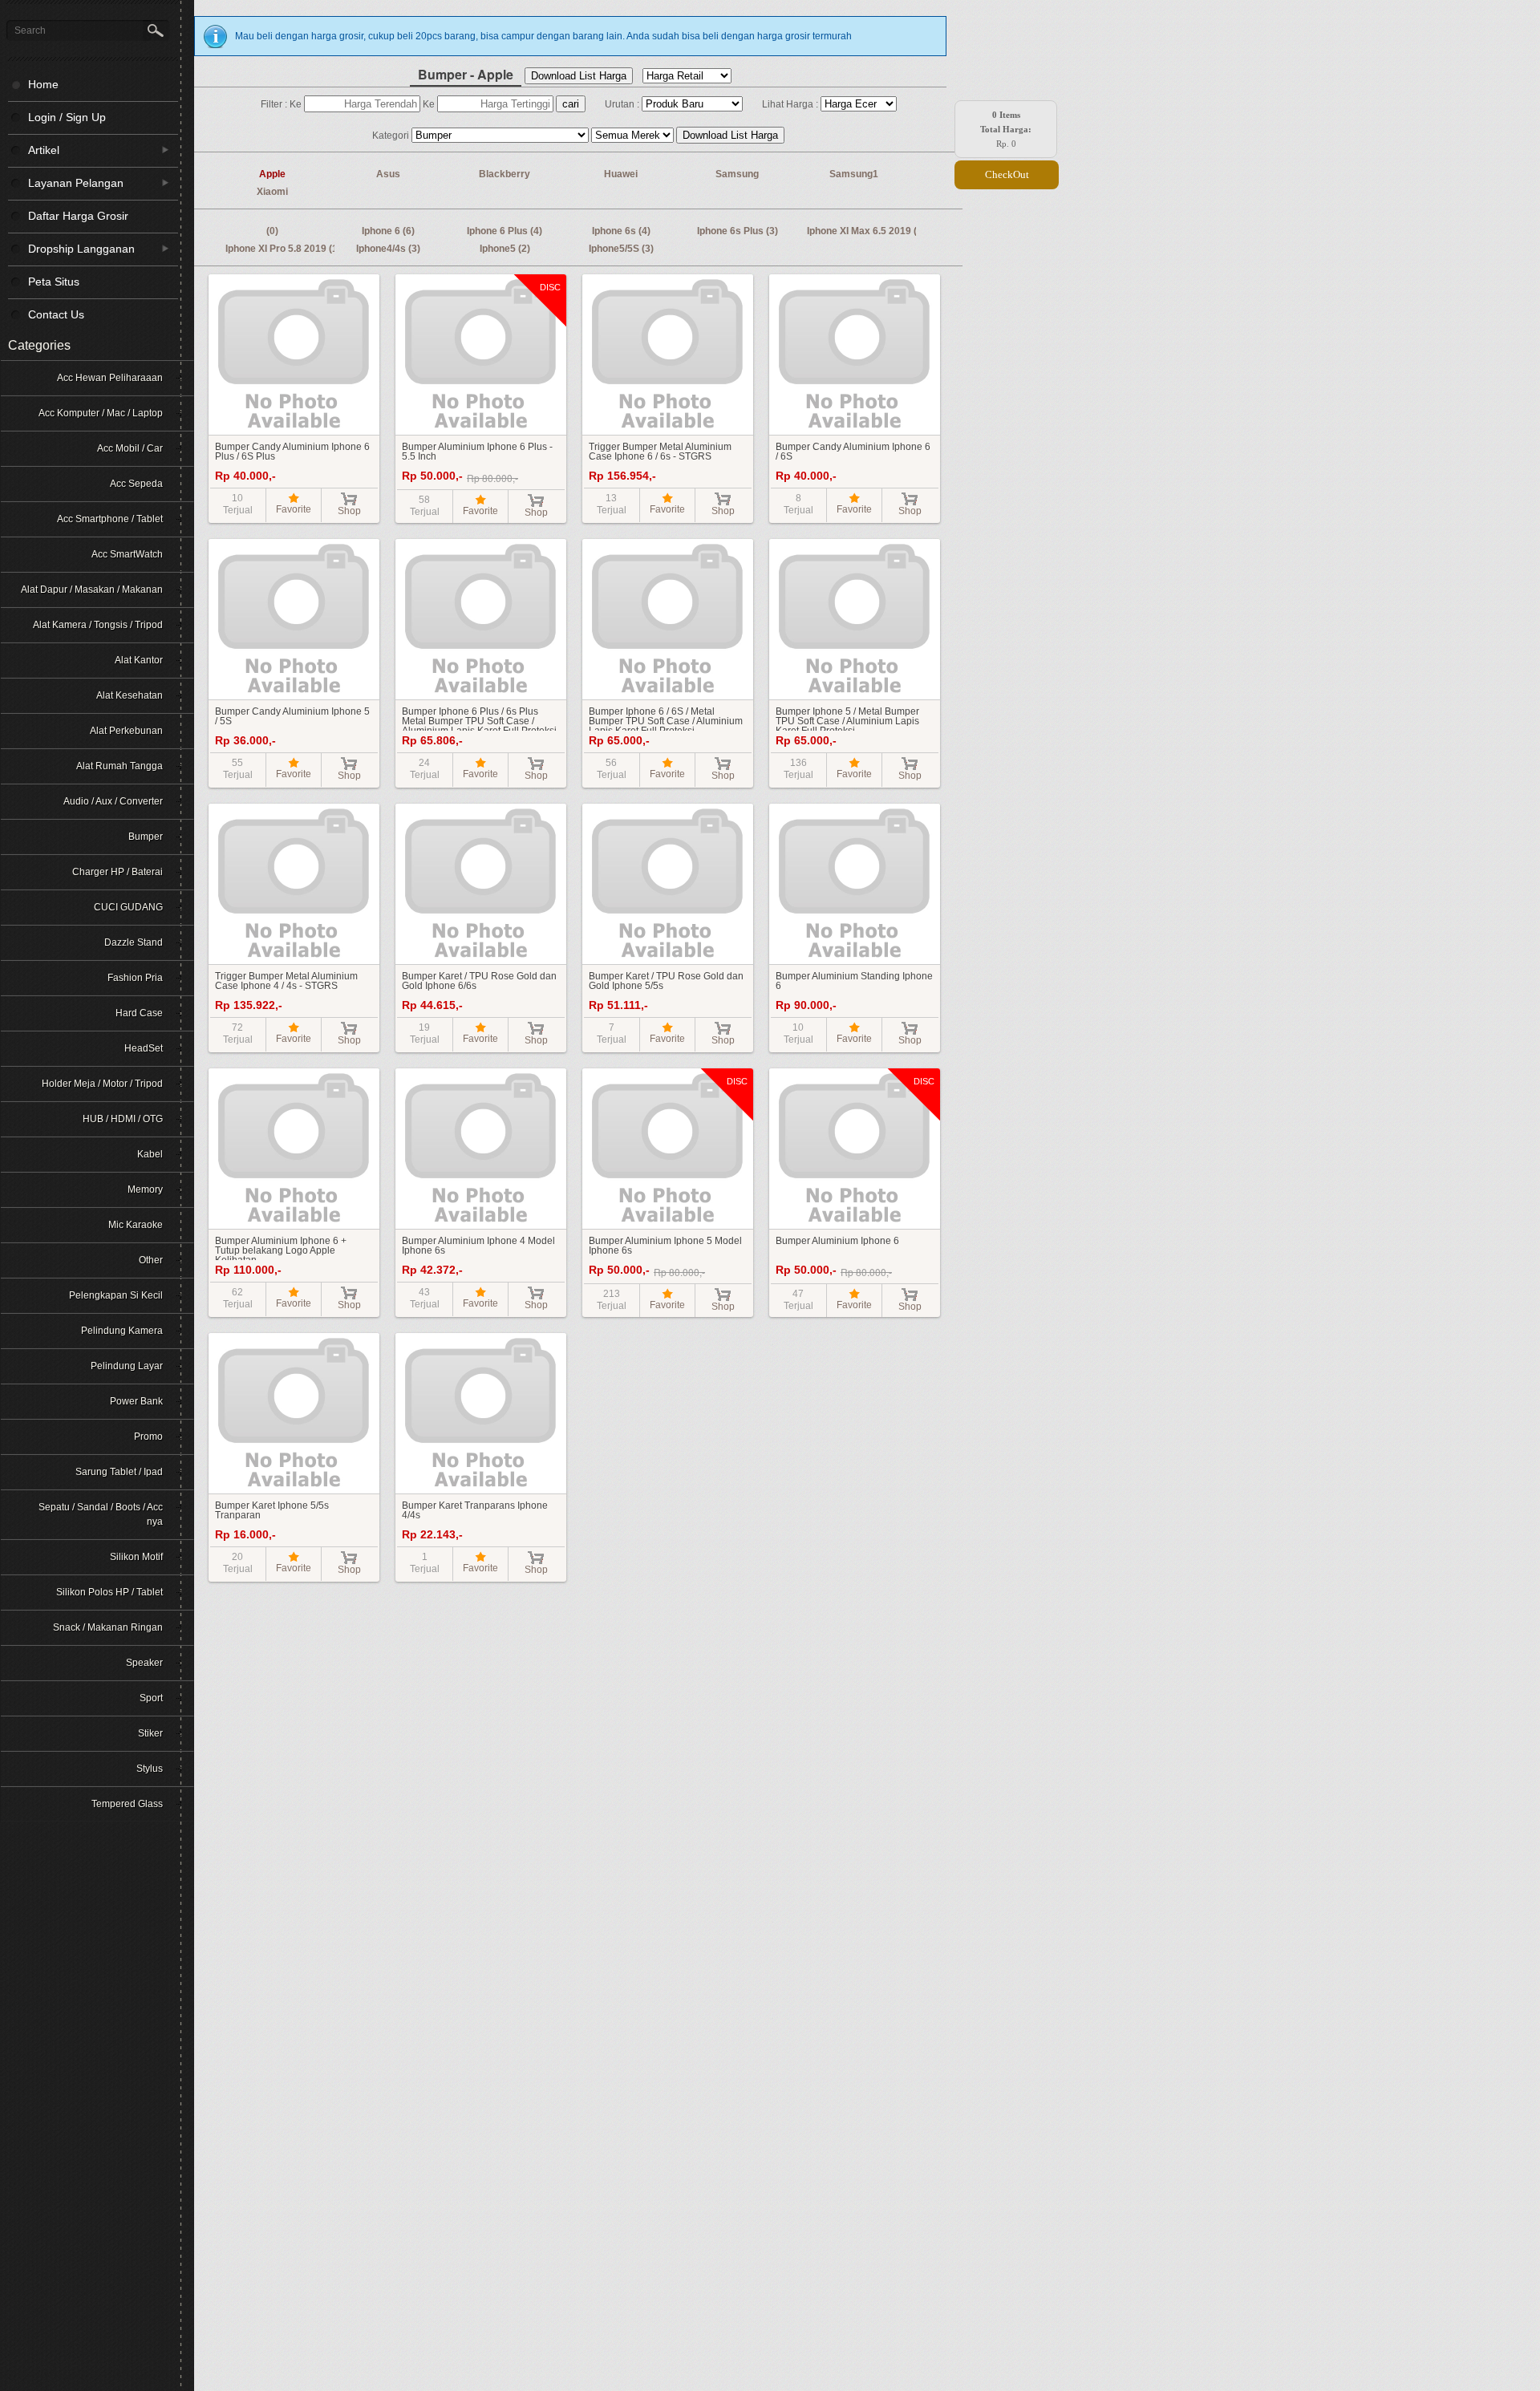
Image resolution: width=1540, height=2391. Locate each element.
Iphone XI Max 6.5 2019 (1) (866, 231)
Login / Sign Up (67, 117)
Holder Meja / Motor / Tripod (102, 1084)
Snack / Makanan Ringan (108, 1627)
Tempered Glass (127, 1804)
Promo (148, 1437)
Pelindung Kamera (122, 1331)
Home (43, 84)
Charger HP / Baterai (118, 872)
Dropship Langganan (71, 248)
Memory (145, 1189)
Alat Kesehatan (130, 695)
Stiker (150, 1733)
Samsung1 (854, 174)
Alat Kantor (139, 660)
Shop (349, 511)
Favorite (294, 509)
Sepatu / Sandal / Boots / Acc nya (101, 1514)
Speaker (144, 1663)
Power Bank (136, 1401)
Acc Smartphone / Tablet (110, 519)
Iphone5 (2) (505, 249)
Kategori (392, 136)
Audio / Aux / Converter (113, 801)
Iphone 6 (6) (388, 231)
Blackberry (505, 174)
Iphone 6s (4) (621, 231)
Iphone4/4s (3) (388, 249)
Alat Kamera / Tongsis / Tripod (98, 625)
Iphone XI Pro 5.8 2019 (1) (283, 249)
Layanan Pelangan (66, 182)
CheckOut (1007, 174)
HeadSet (144, 1048)
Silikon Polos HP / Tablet (109, 1592)
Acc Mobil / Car (130, 448)
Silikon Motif (136, 1557)
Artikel (34, 150)
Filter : (275, 104)
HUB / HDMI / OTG (123, 1119)
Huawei (621, 174)
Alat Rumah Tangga (120, 766)
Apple (272, 174)
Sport (151, 1698)
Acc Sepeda (136, 484)
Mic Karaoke (136, 1225)
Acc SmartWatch (127, 554)
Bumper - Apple (466, 74)
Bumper (146, 837)
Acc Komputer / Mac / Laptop (101, 413)
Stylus (150, 1769)
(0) (272, 231)
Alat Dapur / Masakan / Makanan (92, 590)
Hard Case (139, 1013)
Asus (388, 174)
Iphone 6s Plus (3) (738, 231)
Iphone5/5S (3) (621, 249)
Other (151, 1260)
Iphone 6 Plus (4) (505, 231)
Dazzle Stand (134, 942)
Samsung (737, 174)
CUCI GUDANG (128, 907)
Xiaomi (272, 192)
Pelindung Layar (127, 1366)
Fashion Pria (135, 978)
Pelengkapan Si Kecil (116, 1295)
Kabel (150, 1154)
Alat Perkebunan (126, 731)
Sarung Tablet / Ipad (119, 1472)
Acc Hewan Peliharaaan (110, 378)
